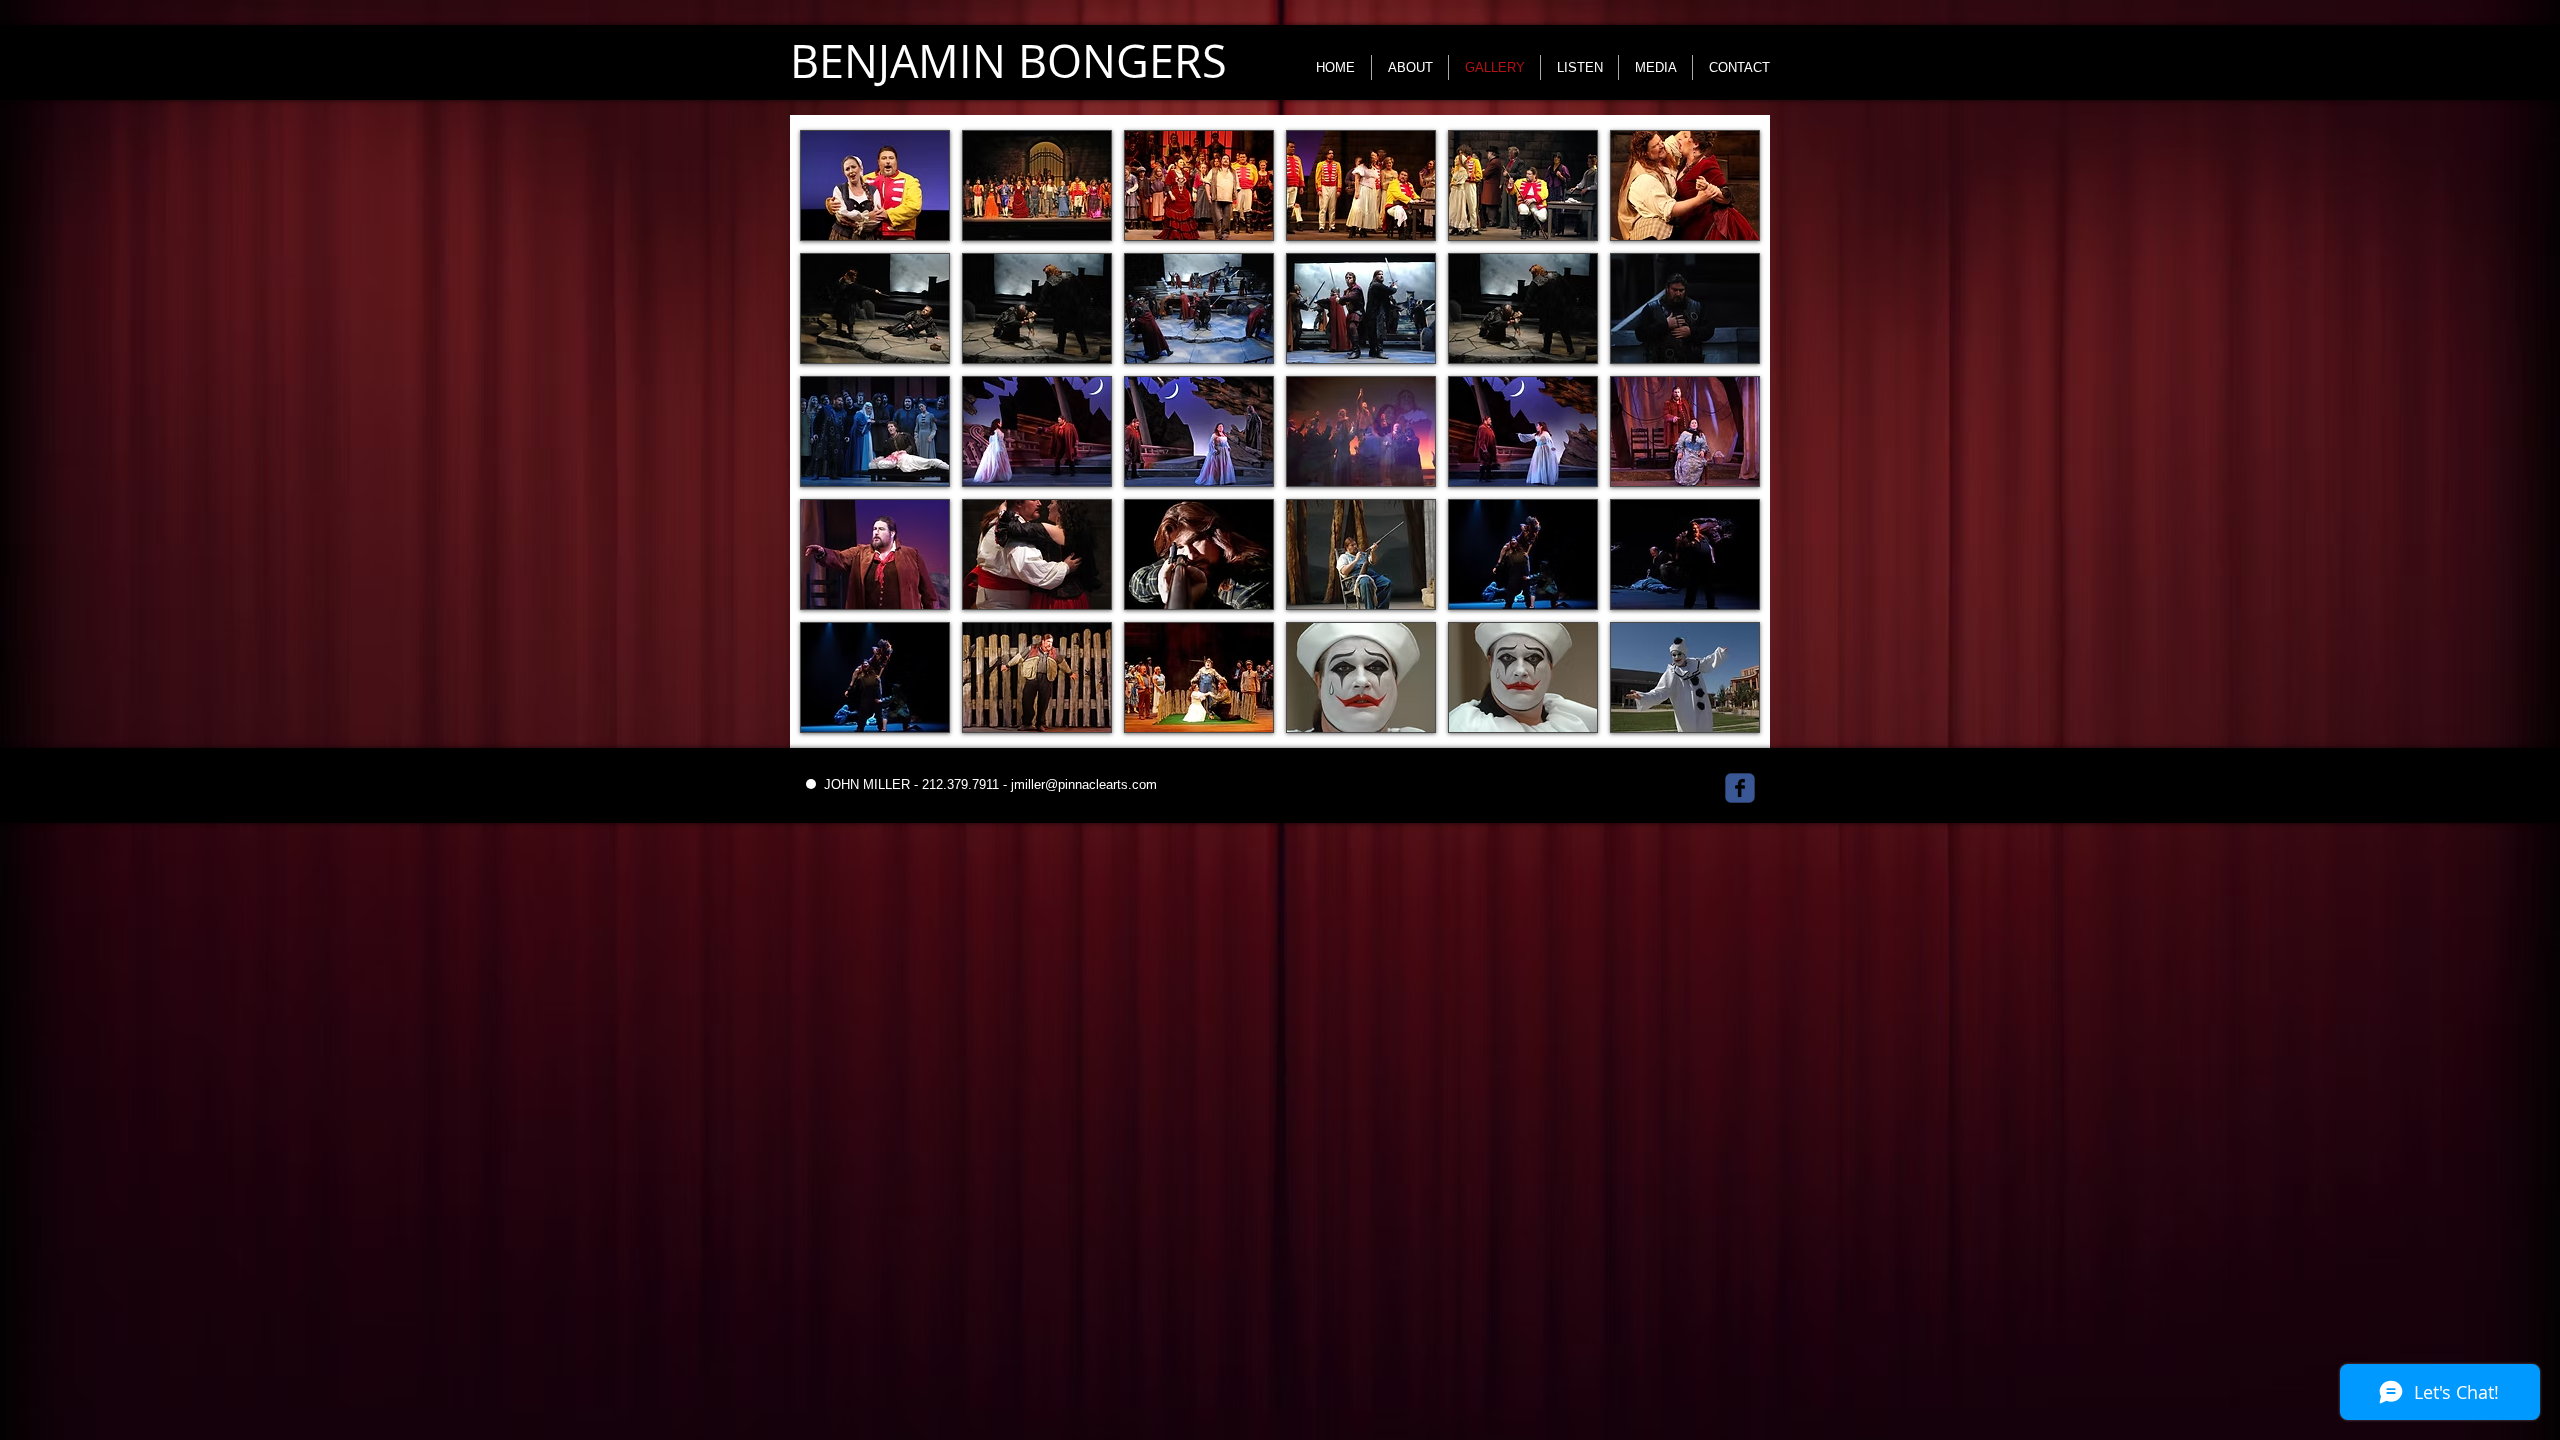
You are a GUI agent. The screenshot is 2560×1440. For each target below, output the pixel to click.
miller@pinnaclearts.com (1085, 784)
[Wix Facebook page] (1740, 788)
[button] (875, 185)
